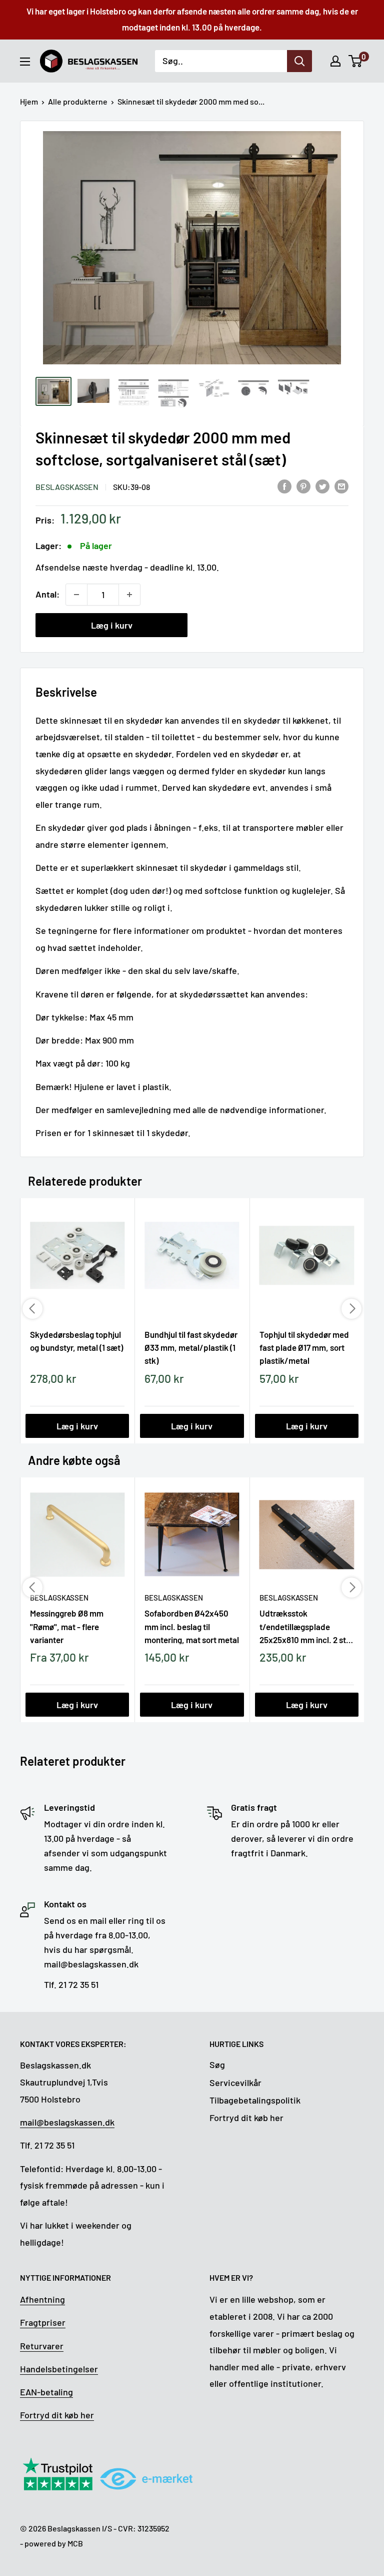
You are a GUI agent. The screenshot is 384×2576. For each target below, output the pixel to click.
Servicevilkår (235, 2083)
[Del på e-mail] (341, 486)
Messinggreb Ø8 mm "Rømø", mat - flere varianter (67, 1626)
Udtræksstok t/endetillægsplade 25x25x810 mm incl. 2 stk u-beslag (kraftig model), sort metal (305, 1626)
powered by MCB (54, 2543)
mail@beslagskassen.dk (67, 2122)
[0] (356, 61)
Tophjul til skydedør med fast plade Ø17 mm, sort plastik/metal (304, 1347)
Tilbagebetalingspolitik (255, 2100)
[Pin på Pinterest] (303, 486)
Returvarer (42, 2346)
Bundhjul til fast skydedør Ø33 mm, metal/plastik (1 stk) (191, 1347)
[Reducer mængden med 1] (76, 595)
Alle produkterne (78, 101)
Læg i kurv (112, 625)
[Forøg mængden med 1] (129, 595)
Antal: (47, 594)
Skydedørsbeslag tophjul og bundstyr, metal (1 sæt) (76, 1341)
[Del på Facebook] (284, 486)
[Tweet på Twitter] (322, 486)
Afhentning (42, 2299)
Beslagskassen (67, 487)
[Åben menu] (25, 62)
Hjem (29, 101)
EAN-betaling (46, 2392)
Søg (217, 2065)
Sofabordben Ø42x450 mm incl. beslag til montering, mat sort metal (192, 1626)
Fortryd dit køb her (246, 2118)
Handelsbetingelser (59, 2369)
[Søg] (299, 61)
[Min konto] (335, 61)
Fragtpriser (43, 2322)
